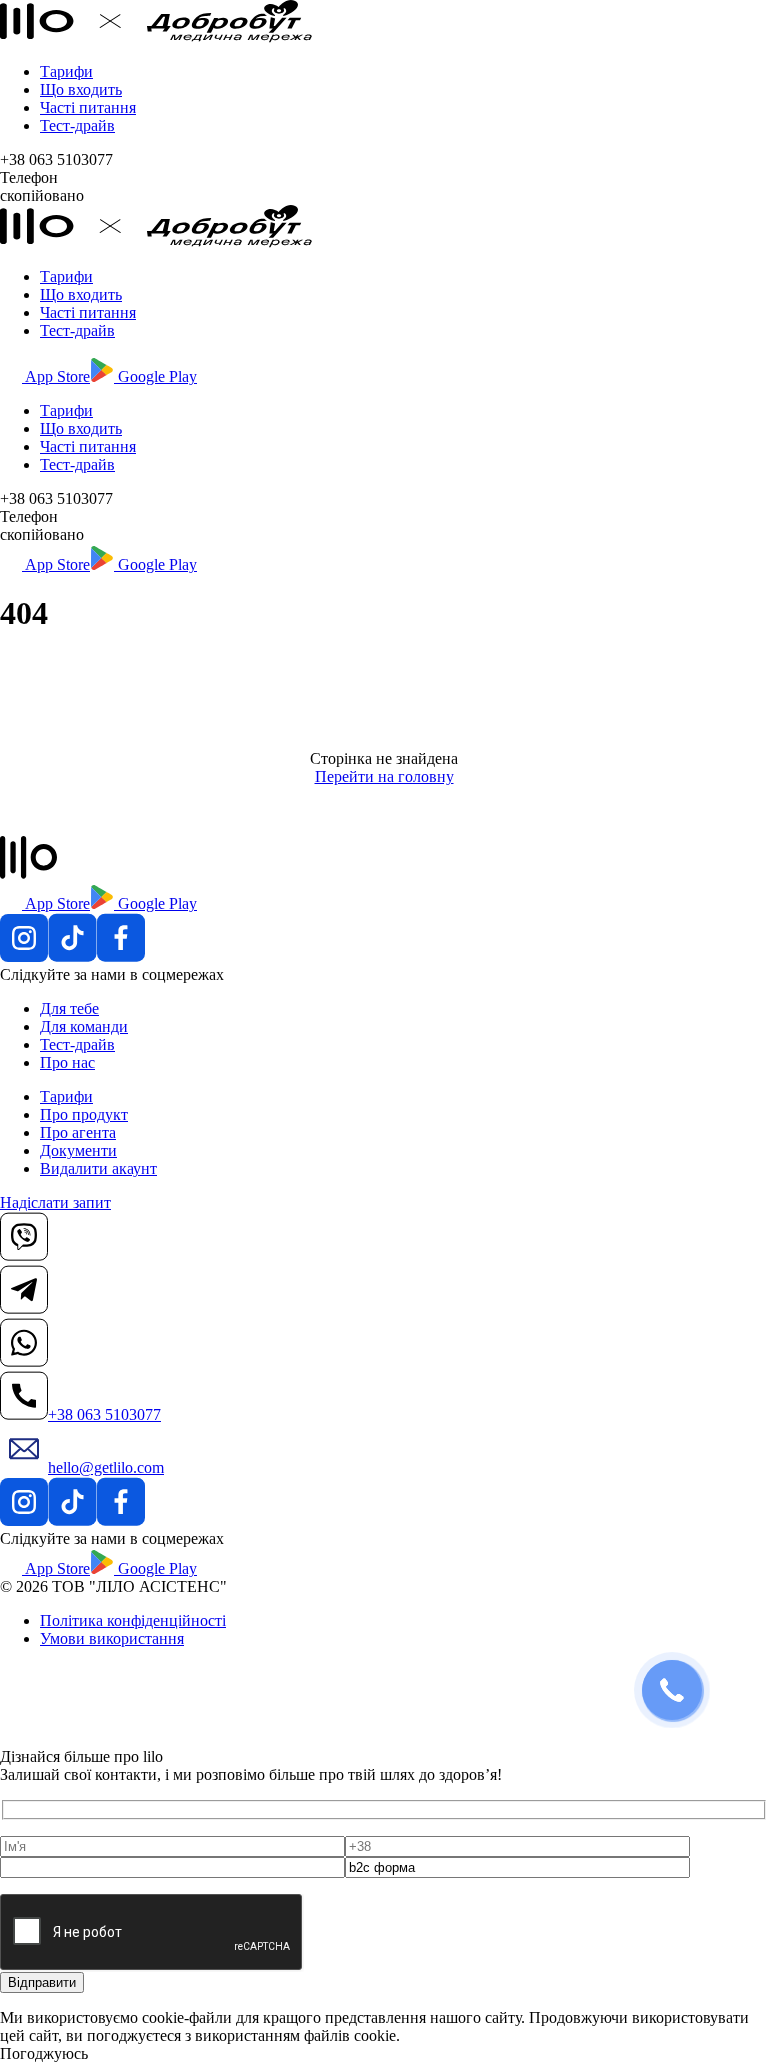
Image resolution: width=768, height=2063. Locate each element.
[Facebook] (121, 956)
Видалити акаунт (98, 1168)
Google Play (155, 376)
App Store (56, 376)
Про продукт (84, 1114)
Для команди (84, 1026)
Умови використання (112, 1638)
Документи (78, 1150)
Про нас (67, 1062)
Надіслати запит (55, 1202)
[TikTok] (72, 956)
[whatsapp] (24, 1361)
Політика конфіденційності (133, 1620)
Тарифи (66, 71)
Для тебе (69, 1008)
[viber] (24, 1255)
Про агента (78, 1132)
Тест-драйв (77, 125)
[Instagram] (24, 956)
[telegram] (24, 1308)
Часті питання (88, 107)
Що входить (81, 89)
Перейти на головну (384, 776)
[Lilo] (156, 37)
